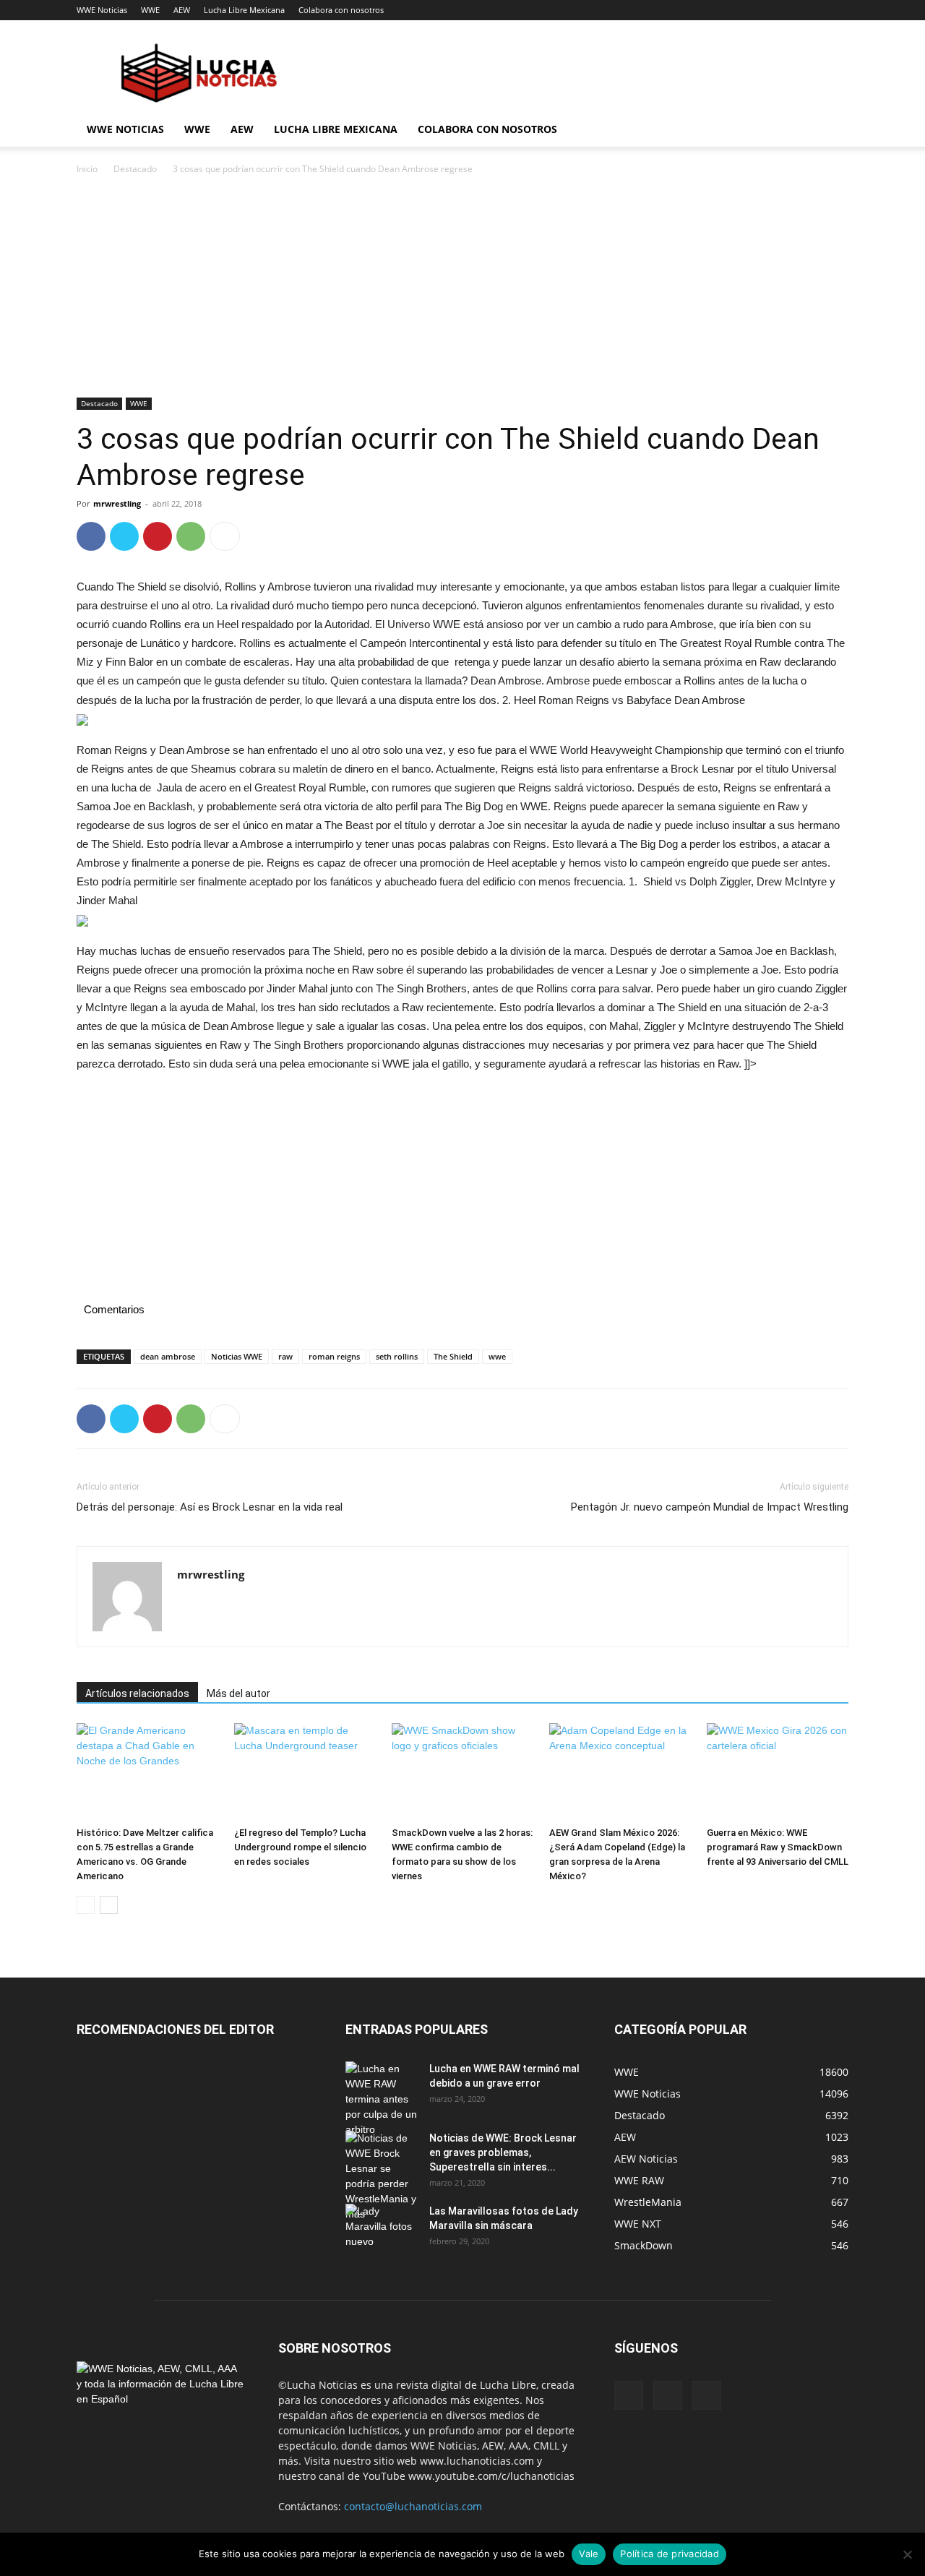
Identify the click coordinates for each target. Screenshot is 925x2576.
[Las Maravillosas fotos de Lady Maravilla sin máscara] (382, 2229)
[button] (831, 130)
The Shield (453, 1356)
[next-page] (109, 1905)
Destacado (135, 169)
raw (285, 1356)
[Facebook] (91, 536)
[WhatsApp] (191, 536)
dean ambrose (168, 1356)
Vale (589, 2554)
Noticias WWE (237, 1356)
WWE (150, 10)
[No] (907, 2554)
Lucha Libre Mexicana (244, 10)
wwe (497, 1356)
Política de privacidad (670, 2554)
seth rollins (397, 1356)
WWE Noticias (102, 10)
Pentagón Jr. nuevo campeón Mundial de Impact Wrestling (710, 1507)
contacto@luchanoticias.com (413, 2506)
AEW (182, 10)
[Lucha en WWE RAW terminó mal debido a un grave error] (382, 2099)
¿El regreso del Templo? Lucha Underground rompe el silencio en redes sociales (300, 1847)
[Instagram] (668, 2395)
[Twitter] (124, 536)
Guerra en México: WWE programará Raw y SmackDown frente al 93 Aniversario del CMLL (778, 1847)
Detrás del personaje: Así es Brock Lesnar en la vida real (210, 1507)
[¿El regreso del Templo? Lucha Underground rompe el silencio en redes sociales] (305, 1772)
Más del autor (238, 1693)
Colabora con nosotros (341, 10)
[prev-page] (86, 1905)
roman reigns (334, 1356)
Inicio (87, 169)
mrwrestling (117, 503)
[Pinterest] (158, 536)
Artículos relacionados (137, 1693)
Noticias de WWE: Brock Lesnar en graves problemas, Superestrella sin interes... (503, 2152)
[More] (225, 536)
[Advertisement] (462, 291)
